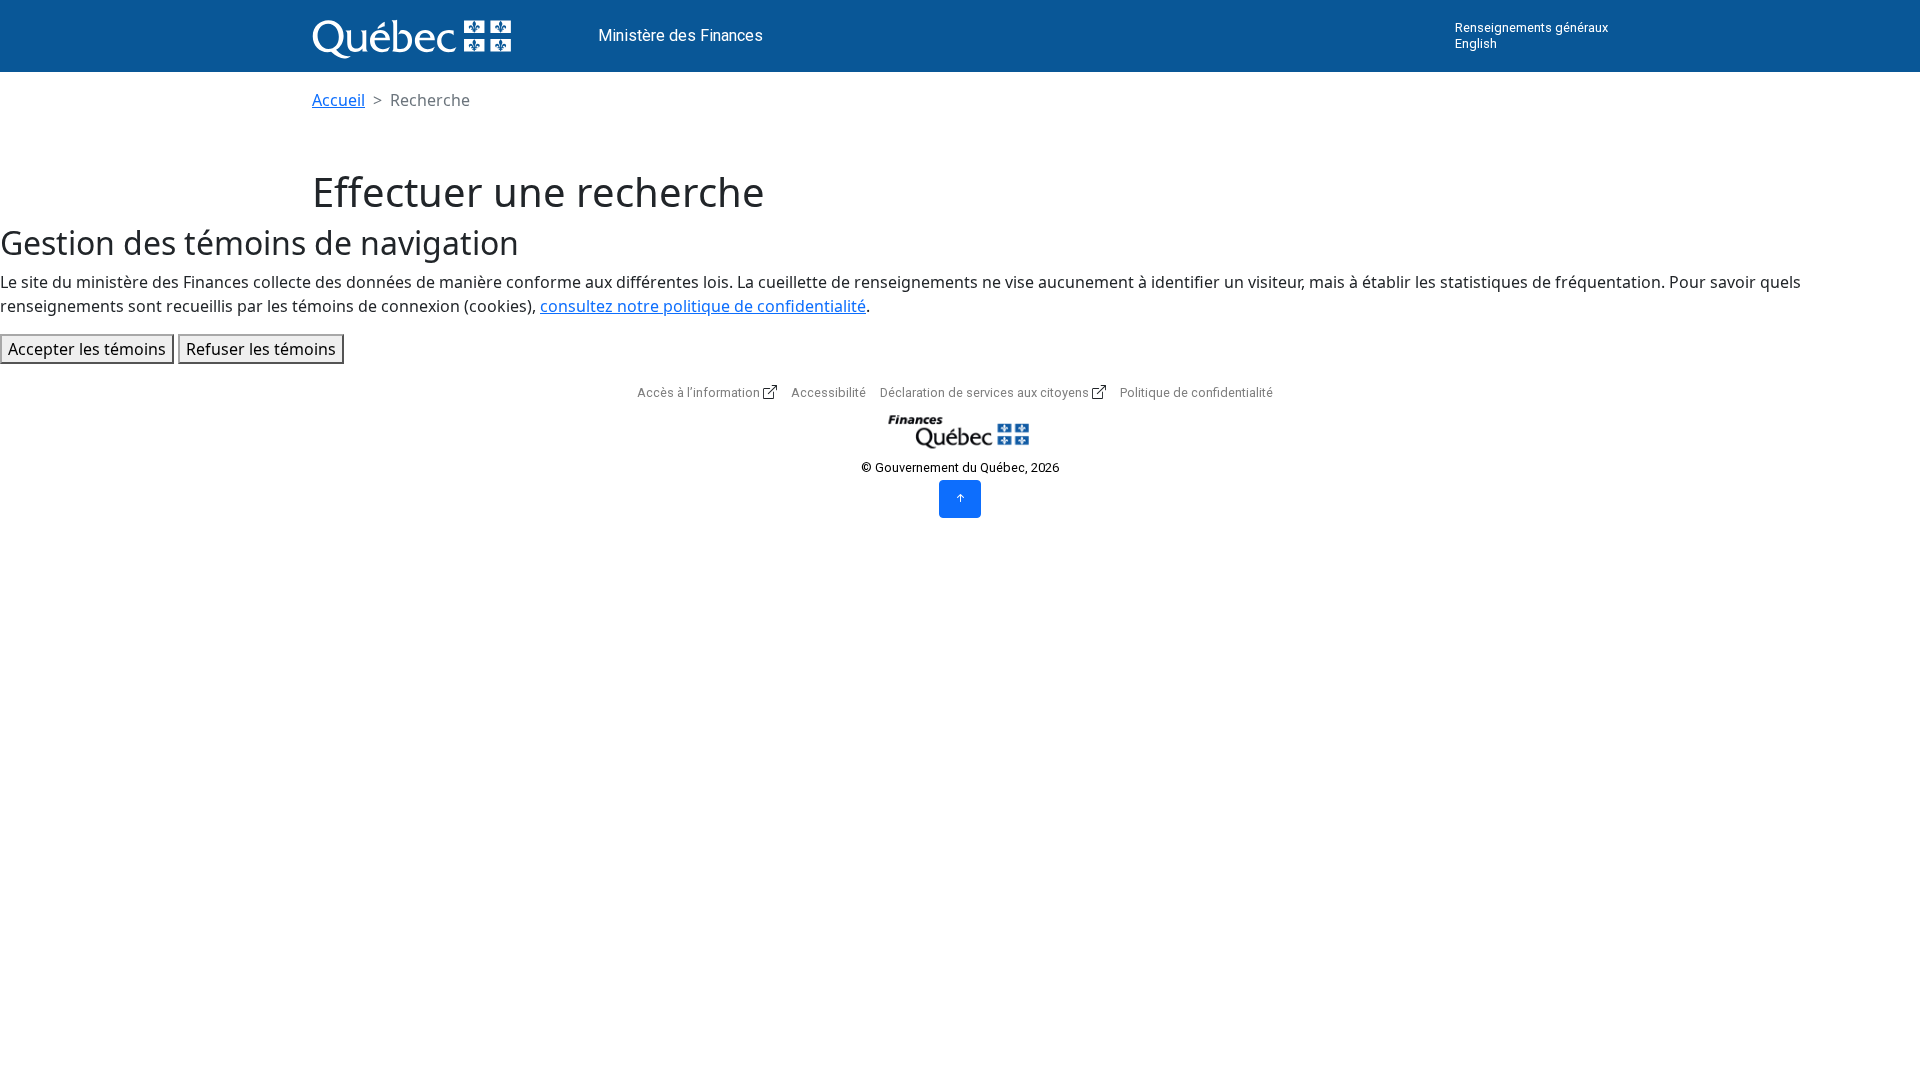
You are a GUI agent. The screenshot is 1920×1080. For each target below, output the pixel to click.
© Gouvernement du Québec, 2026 (960, 467)
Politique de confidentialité (1196, 392)
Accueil (338, 100)
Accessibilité (828, 392)
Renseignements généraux (1531, 27)
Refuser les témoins (261, 349)
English (1476, 43)
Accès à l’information (698, 392)
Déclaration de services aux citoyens (984, 392)
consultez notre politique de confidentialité (703, 306)
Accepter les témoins (87, 349)
